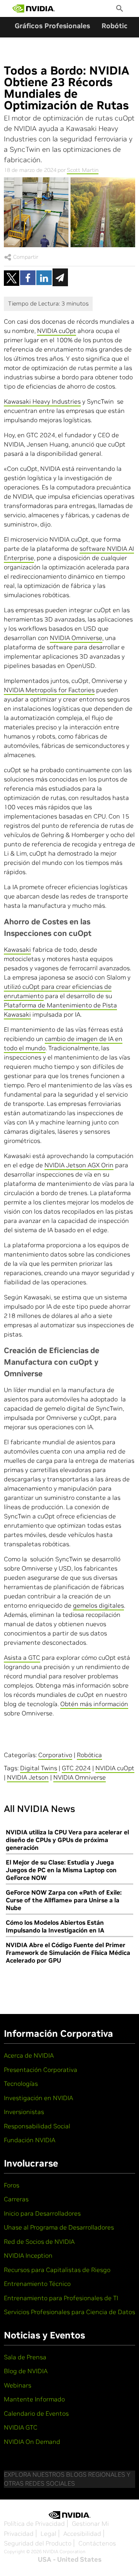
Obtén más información (94, 1704)
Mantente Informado (34, 2399)
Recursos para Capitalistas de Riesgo (57, 2270)
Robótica (117, 26)
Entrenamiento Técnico (37, 2284)
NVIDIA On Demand (32, 2442)
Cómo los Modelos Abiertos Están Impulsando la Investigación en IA (55, 1926)
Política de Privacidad (34, 2523)
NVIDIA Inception (28, 2255)
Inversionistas (24, 2112)
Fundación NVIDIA (30, 2140)
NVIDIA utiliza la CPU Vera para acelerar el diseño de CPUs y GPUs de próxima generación (67, 1840)
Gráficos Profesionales (52, 26)
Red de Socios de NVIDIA (39, 2241)
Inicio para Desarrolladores (42, 2213)
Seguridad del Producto (38, 2543)
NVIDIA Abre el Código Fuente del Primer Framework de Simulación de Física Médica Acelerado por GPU (68, 1953)
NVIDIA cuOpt (57, 331)
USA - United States (70, 2559)
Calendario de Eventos (36, 2413)
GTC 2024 (76, 1768)
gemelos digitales (98, 1605)
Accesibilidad (82, 2534)
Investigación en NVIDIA (38, 2098)
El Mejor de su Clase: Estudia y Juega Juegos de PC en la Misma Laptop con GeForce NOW (61, 1870)
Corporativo (55, 1755)
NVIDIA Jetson (28, 1777)
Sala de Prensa (25, 2357)
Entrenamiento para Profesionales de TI (61, 2298)
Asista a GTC (22, 1657)
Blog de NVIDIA (26, 2371)
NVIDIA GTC (21, 2427)
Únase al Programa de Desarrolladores (59, 2227)
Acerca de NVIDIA (29, 2055)
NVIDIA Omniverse (76, 638)
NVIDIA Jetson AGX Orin (79, 1165)
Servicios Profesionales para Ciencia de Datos (69, 2312)
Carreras (16, 2199)
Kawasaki (17, 949)
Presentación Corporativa (41, 2070)
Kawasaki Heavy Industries (42, 401)
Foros (12, 2185)
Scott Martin (83, 170)
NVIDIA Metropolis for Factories (49, 690)
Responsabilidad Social (37, 2126)
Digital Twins (39, 1768)
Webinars (18, 2385)
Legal (48, 2534)
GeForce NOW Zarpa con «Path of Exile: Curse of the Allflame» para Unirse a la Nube (64, 1900)
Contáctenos (97, 2543)
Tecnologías (21, 2084)
